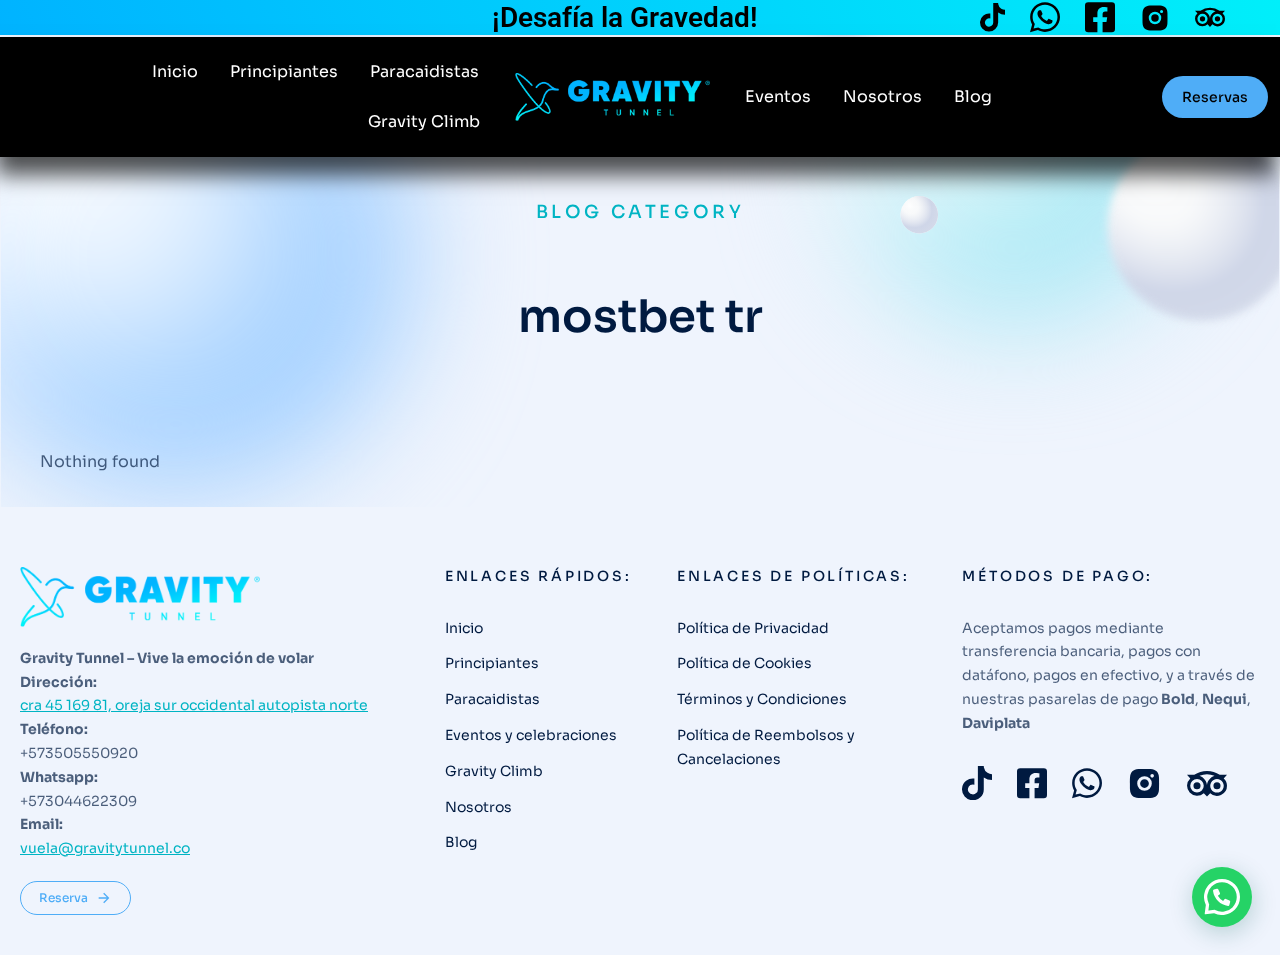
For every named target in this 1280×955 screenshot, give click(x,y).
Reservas (1215, 97)
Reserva (63, 897)
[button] (1222, 897)
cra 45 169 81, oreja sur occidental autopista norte (194, 705)
